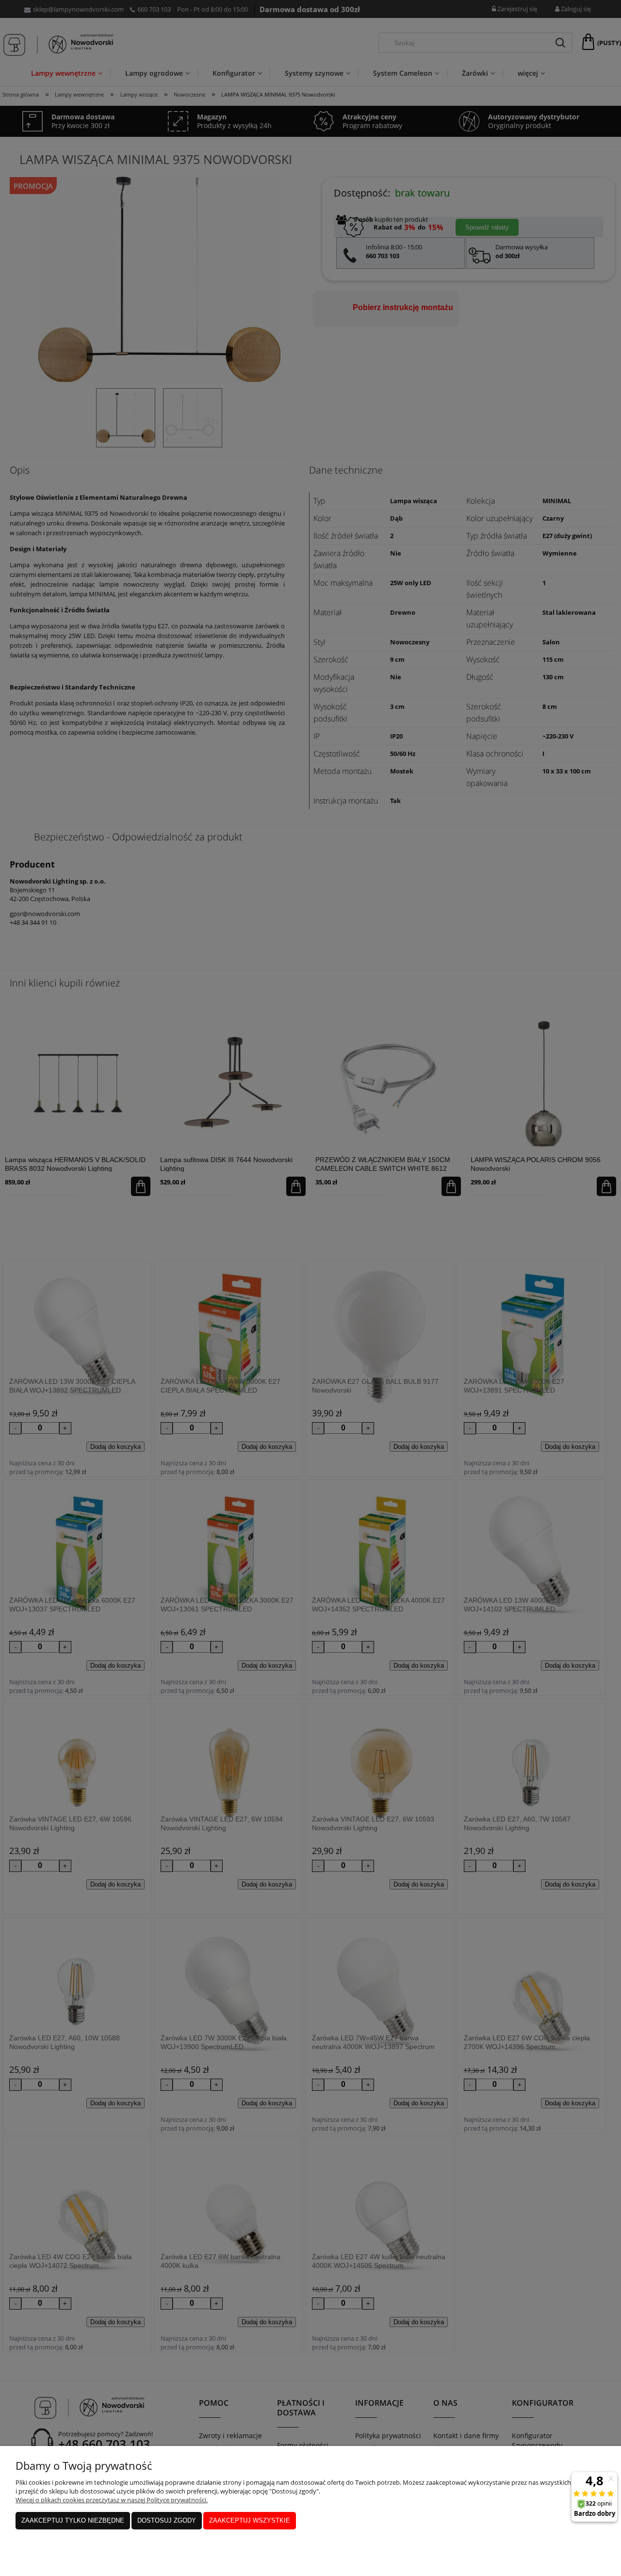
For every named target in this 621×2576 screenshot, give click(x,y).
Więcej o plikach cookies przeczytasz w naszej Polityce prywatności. (112, 2500)
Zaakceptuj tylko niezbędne (73, 2520)
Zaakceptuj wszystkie (250, 2520)
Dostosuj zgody (167, 2520)
